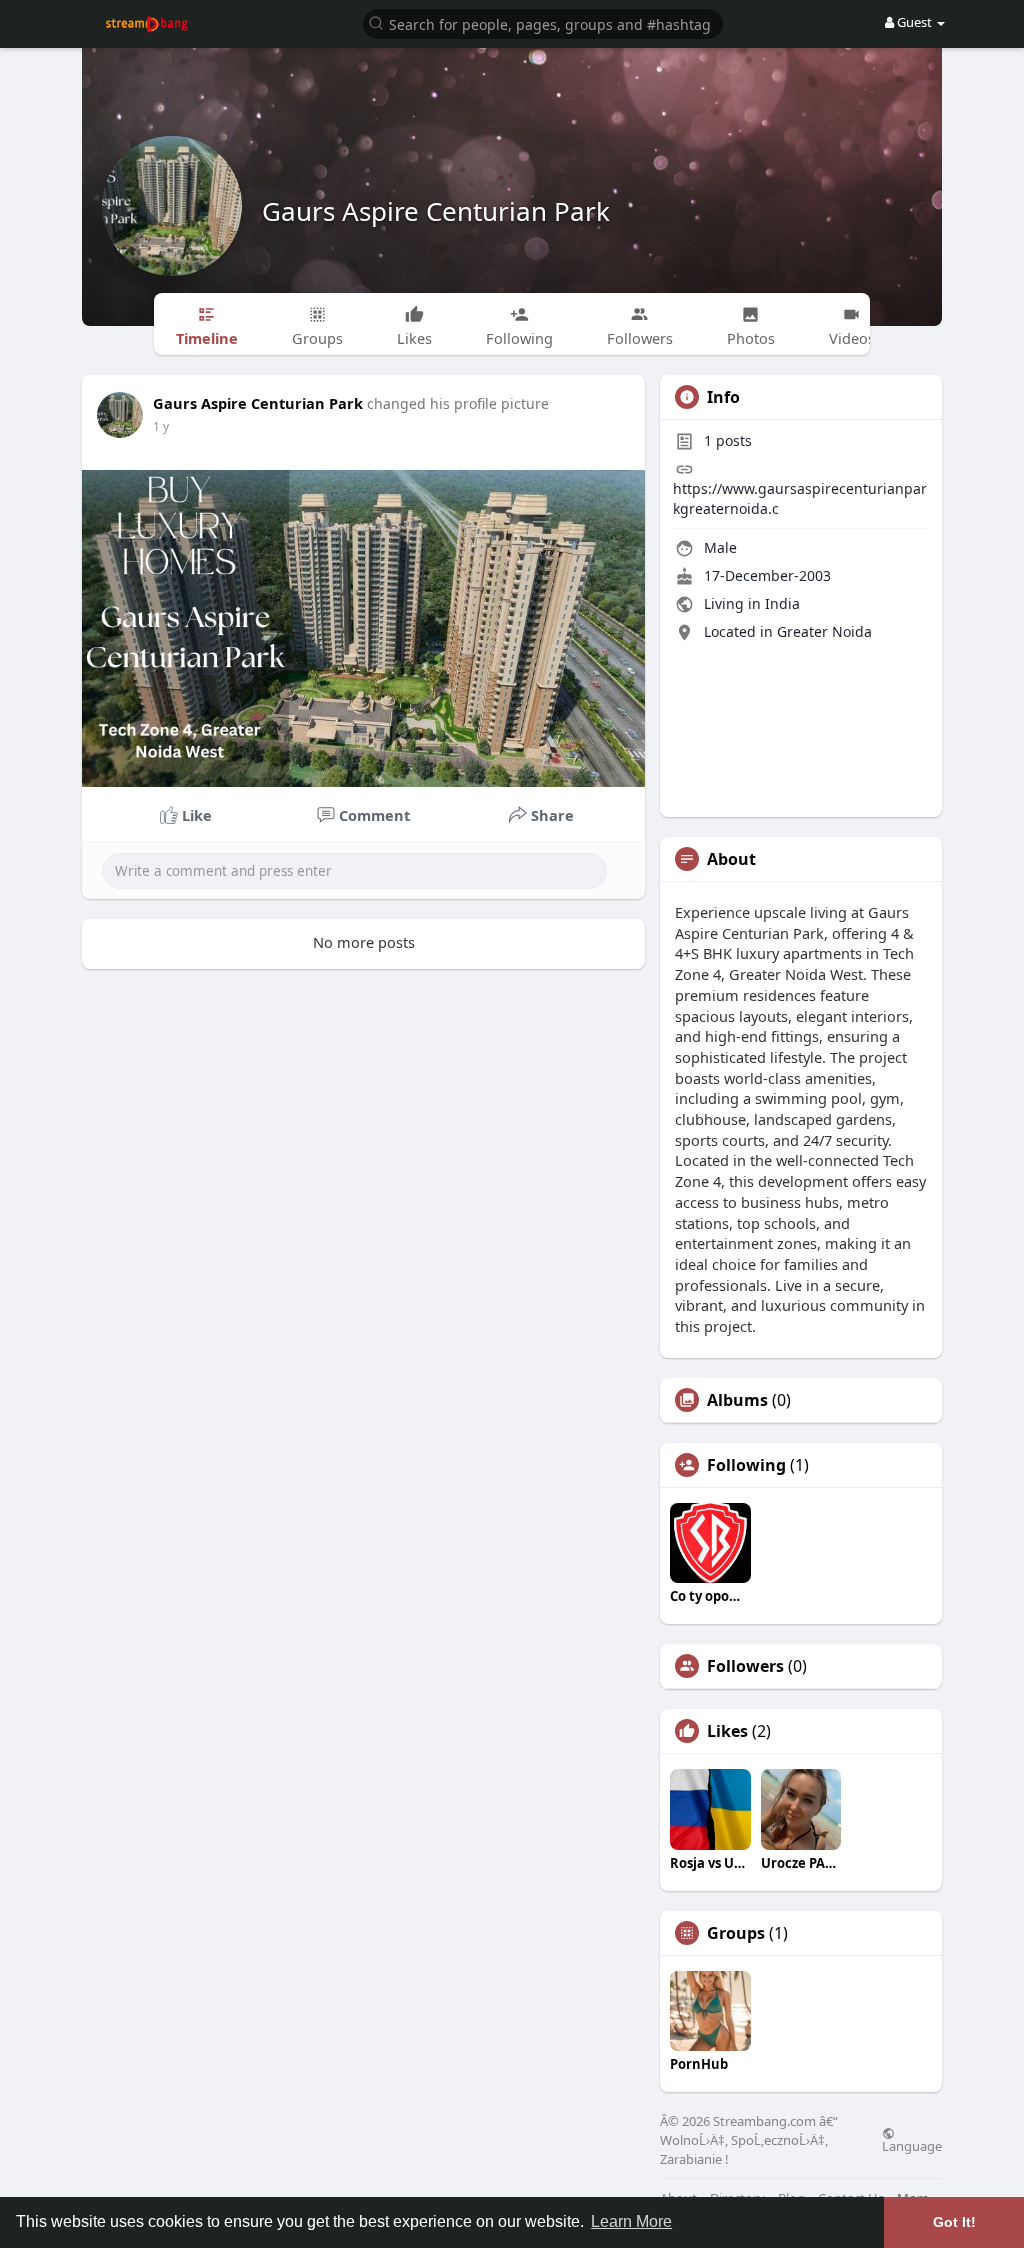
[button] (543, 22)
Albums (737, 1400)
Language (912, 2145)
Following (746, 1465)
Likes (727, 1731)
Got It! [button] (954, 2222)
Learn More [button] (631, 2221)
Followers (745, 1666)
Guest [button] (914, 22)
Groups (736, 1933)
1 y (161, 426)
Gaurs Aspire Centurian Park (436, 211)
